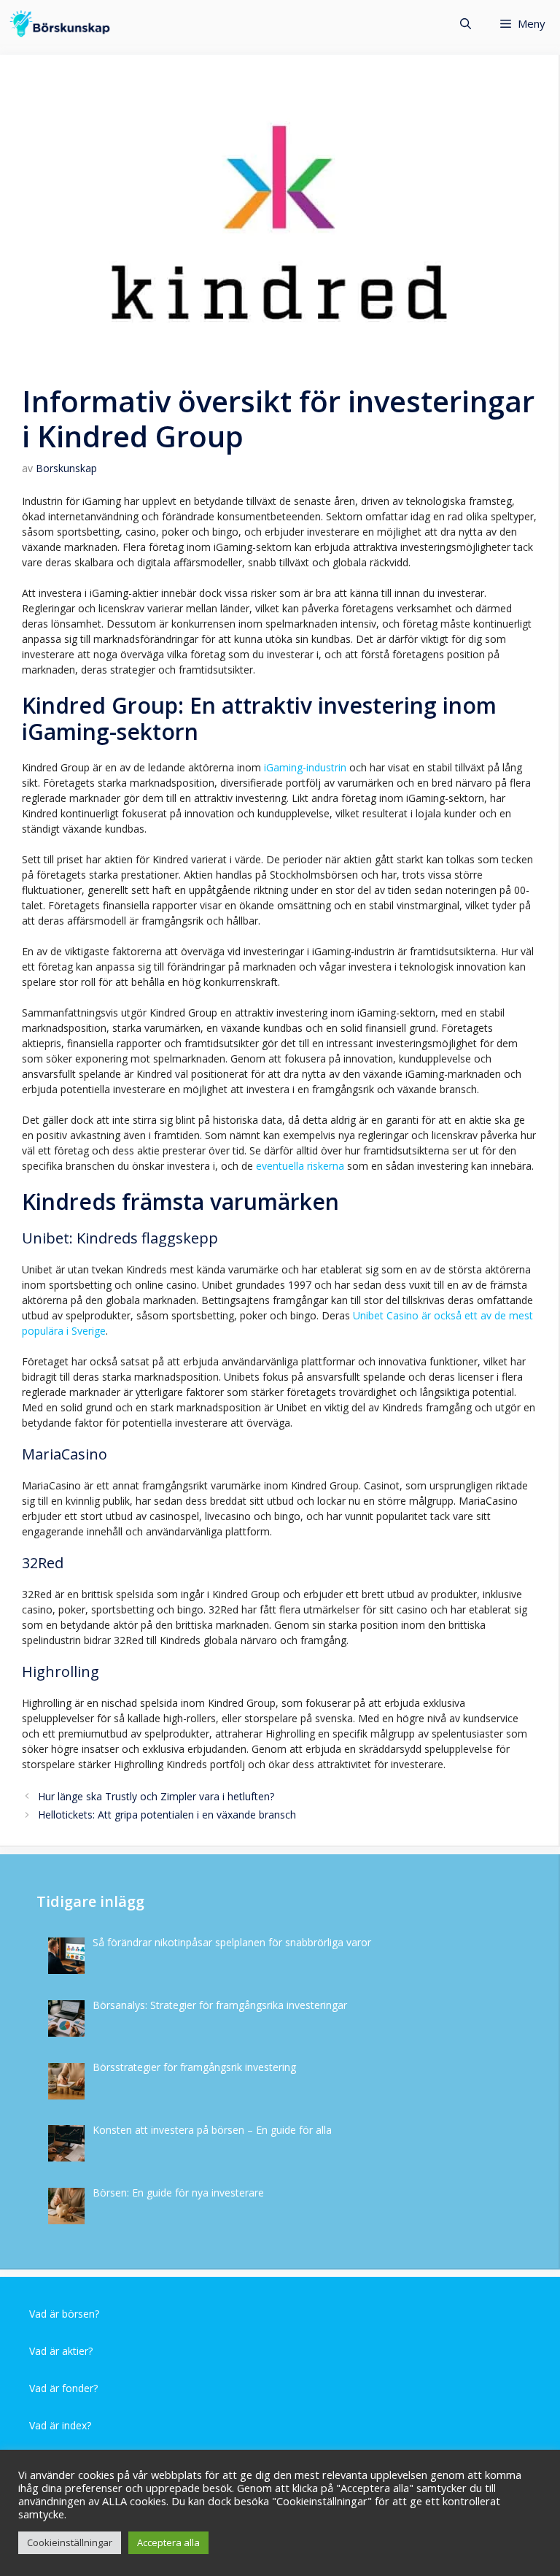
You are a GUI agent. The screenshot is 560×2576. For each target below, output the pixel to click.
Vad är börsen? (64, 2314)
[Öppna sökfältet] (466, 24)
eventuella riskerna (299, 1166)
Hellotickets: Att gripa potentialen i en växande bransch (167, 1815)
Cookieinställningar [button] (70, 2542)
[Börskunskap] (60, 24)
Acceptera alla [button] (168, 2542)
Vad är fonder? (63, 2388)
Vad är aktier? (61, 2351)
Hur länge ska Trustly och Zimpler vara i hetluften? (156, 1796)
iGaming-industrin (304, 767)
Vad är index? (60, 2425)
